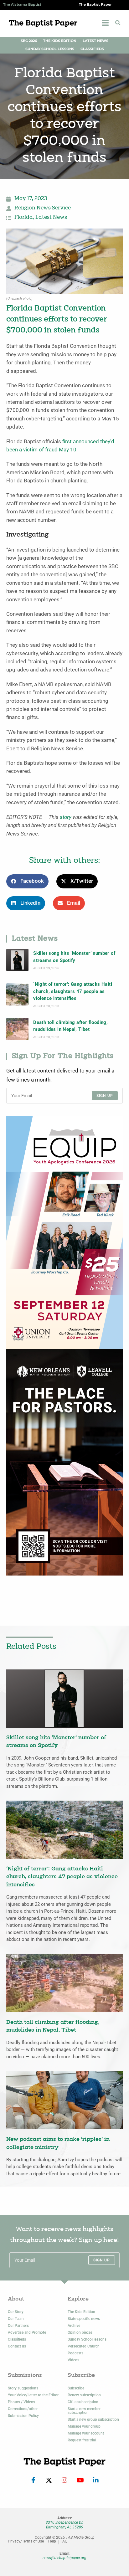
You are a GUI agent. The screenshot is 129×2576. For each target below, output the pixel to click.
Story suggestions (23, 2388)
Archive (74, 2326)
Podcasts (75, 2353)
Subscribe (76, 2388)
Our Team (16, 2319)
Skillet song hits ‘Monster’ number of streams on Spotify (74, 957)
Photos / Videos (21, 2402)
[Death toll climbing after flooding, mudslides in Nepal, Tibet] (17, 1029)
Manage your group (84, 2426)
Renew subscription (84, 2395)
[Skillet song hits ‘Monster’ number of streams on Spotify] (17, 960)
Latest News (95, 41)
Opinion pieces (80, 2332)
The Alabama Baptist (22, 5)
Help (52, 2541)
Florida (24, 218)
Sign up (105, 1096)
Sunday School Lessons (50, 49)
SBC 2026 (29, 41)
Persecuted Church (84, 2346)
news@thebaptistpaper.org (64, 2558)
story (66, 817)
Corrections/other (23, 2409)
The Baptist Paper (95, 5)
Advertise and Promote (27, 2332)
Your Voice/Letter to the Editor (33, 2395)
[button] (118, 23)
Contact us (17, 2346)
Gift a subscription (83, 2402)
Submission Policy (23, 2416)
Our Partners (18, 2326)
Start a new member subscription (84, 2411)
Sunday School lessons (87, 2339)
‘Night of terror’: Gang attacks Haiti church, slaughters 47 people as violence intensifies (73, 991)
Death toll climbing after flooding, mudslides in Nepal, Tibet (70, 1026)
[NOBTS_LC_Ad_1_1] (64, 1462)
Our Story (16, 2312)
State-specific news (84, 2319)
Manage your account (86, 2433)
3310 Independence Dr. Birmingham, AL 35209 (64, 2525)
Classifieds (92, 49)
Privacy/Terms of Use (26, 2541)
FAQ (64, 2541)
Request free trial (82, 2440)
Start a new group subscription (93, 2419)
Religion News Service (43, 208)
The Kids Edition (60, 41)
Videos (73, 2360)
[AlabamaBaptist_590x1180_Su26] (64, 1232)
